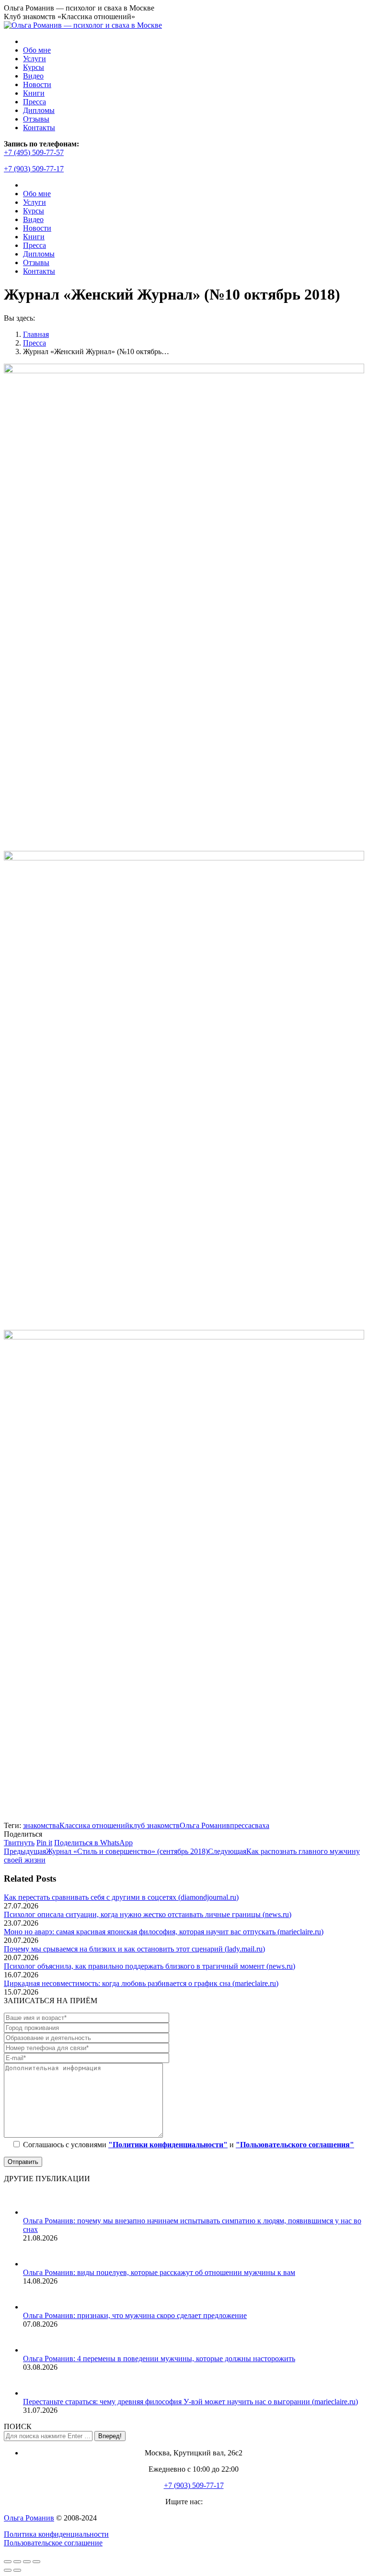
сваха (260, 1825)
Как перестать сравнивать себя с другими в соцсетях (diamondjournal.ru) (121, 1897)
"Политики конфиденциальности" (168, 2145)
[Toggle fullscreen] (27, 2562)
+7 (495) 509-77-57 (34, 152)
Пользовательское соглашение (53, 2543)
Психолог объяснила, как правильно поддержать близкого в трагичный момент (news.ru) (149, 1966)
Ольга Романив (205, 1825)
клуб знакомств (155, 1825)
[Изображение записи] (35, 2212)
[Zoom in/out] (36, 2562)
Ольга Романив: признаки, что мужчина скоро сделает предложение (135, 2315)
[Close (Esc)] (8, 2562)
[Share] (17, 2562)
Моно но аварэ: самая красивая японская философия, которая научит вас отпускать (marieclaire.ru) (164, 1932)
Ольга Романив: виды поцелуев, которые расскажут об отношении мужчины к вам (159, 2272)
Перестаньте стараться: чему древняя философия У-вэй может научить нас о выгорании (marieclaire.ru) (190, 2402)
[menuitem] (37, 50)
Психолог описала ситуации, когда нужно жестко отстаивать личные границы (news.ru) (148, 1914)
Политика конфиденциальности (56, 2534)
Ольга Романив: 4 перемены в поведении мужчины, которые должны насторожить (159, 2359)
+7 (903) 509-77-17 (34, 169)
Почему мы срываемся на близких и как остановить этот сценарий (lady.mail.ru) (134, 1949)
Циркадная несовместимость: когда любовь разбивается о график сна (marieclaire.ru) (141, 1983)
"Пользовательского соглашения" (295, 2145)
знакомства (41, 1825)
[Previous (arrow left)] (8, 2570)
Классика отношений (94, 1825)
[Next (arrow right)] (17, 2570)
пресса (241, 1825)
